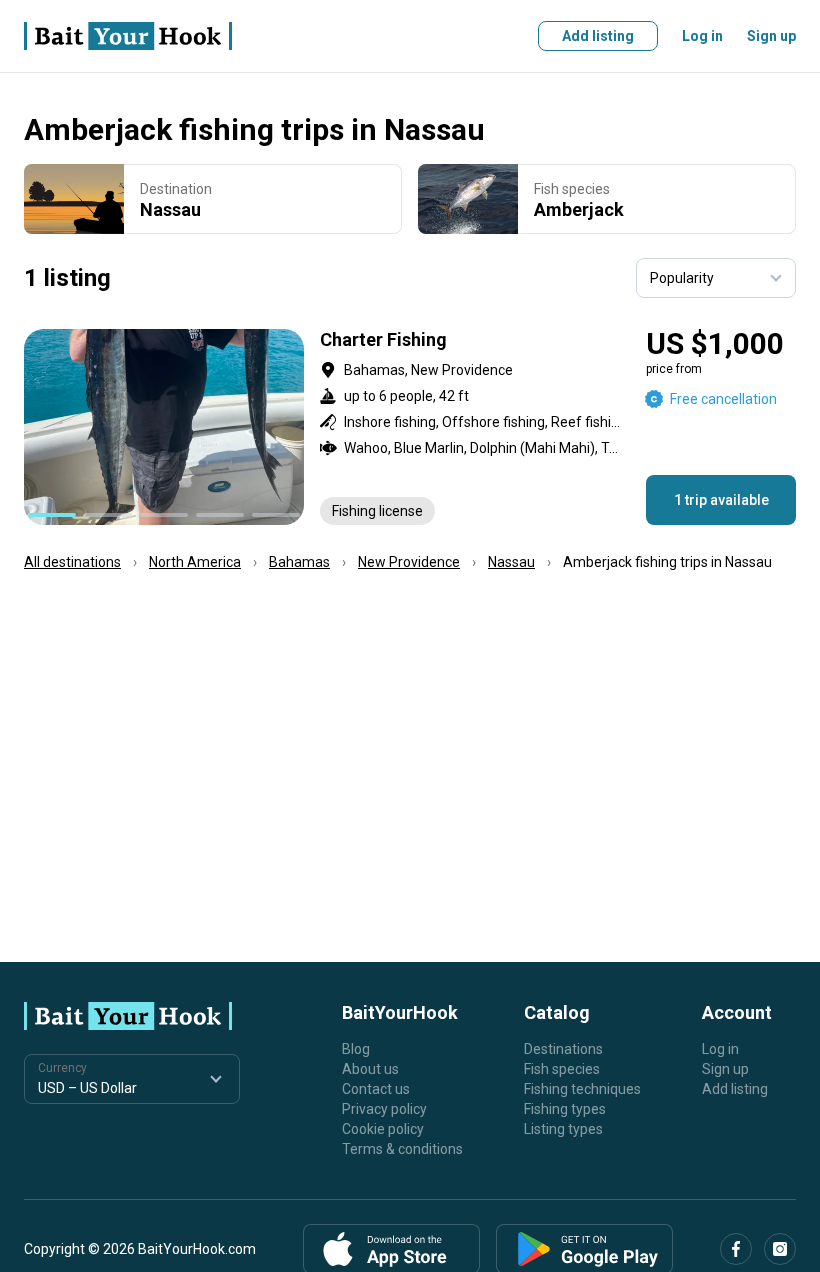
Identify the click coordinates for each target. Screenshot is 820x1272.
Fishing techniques (582, 1089)
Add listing (598, 36)
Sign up (771, 36)
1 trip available (721, 500)
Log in (702, 36)
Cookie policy (383, 1129)
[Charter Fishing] (410, 427)
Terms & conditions (402, 1149)
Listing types (563, 1129)
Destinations (563, 1049)
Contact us (376, 1089)
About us (370, 1069)
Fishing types (565, 1109)
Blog (356, 1049)
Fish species (562, 1069)
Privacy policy (384, 1109)
